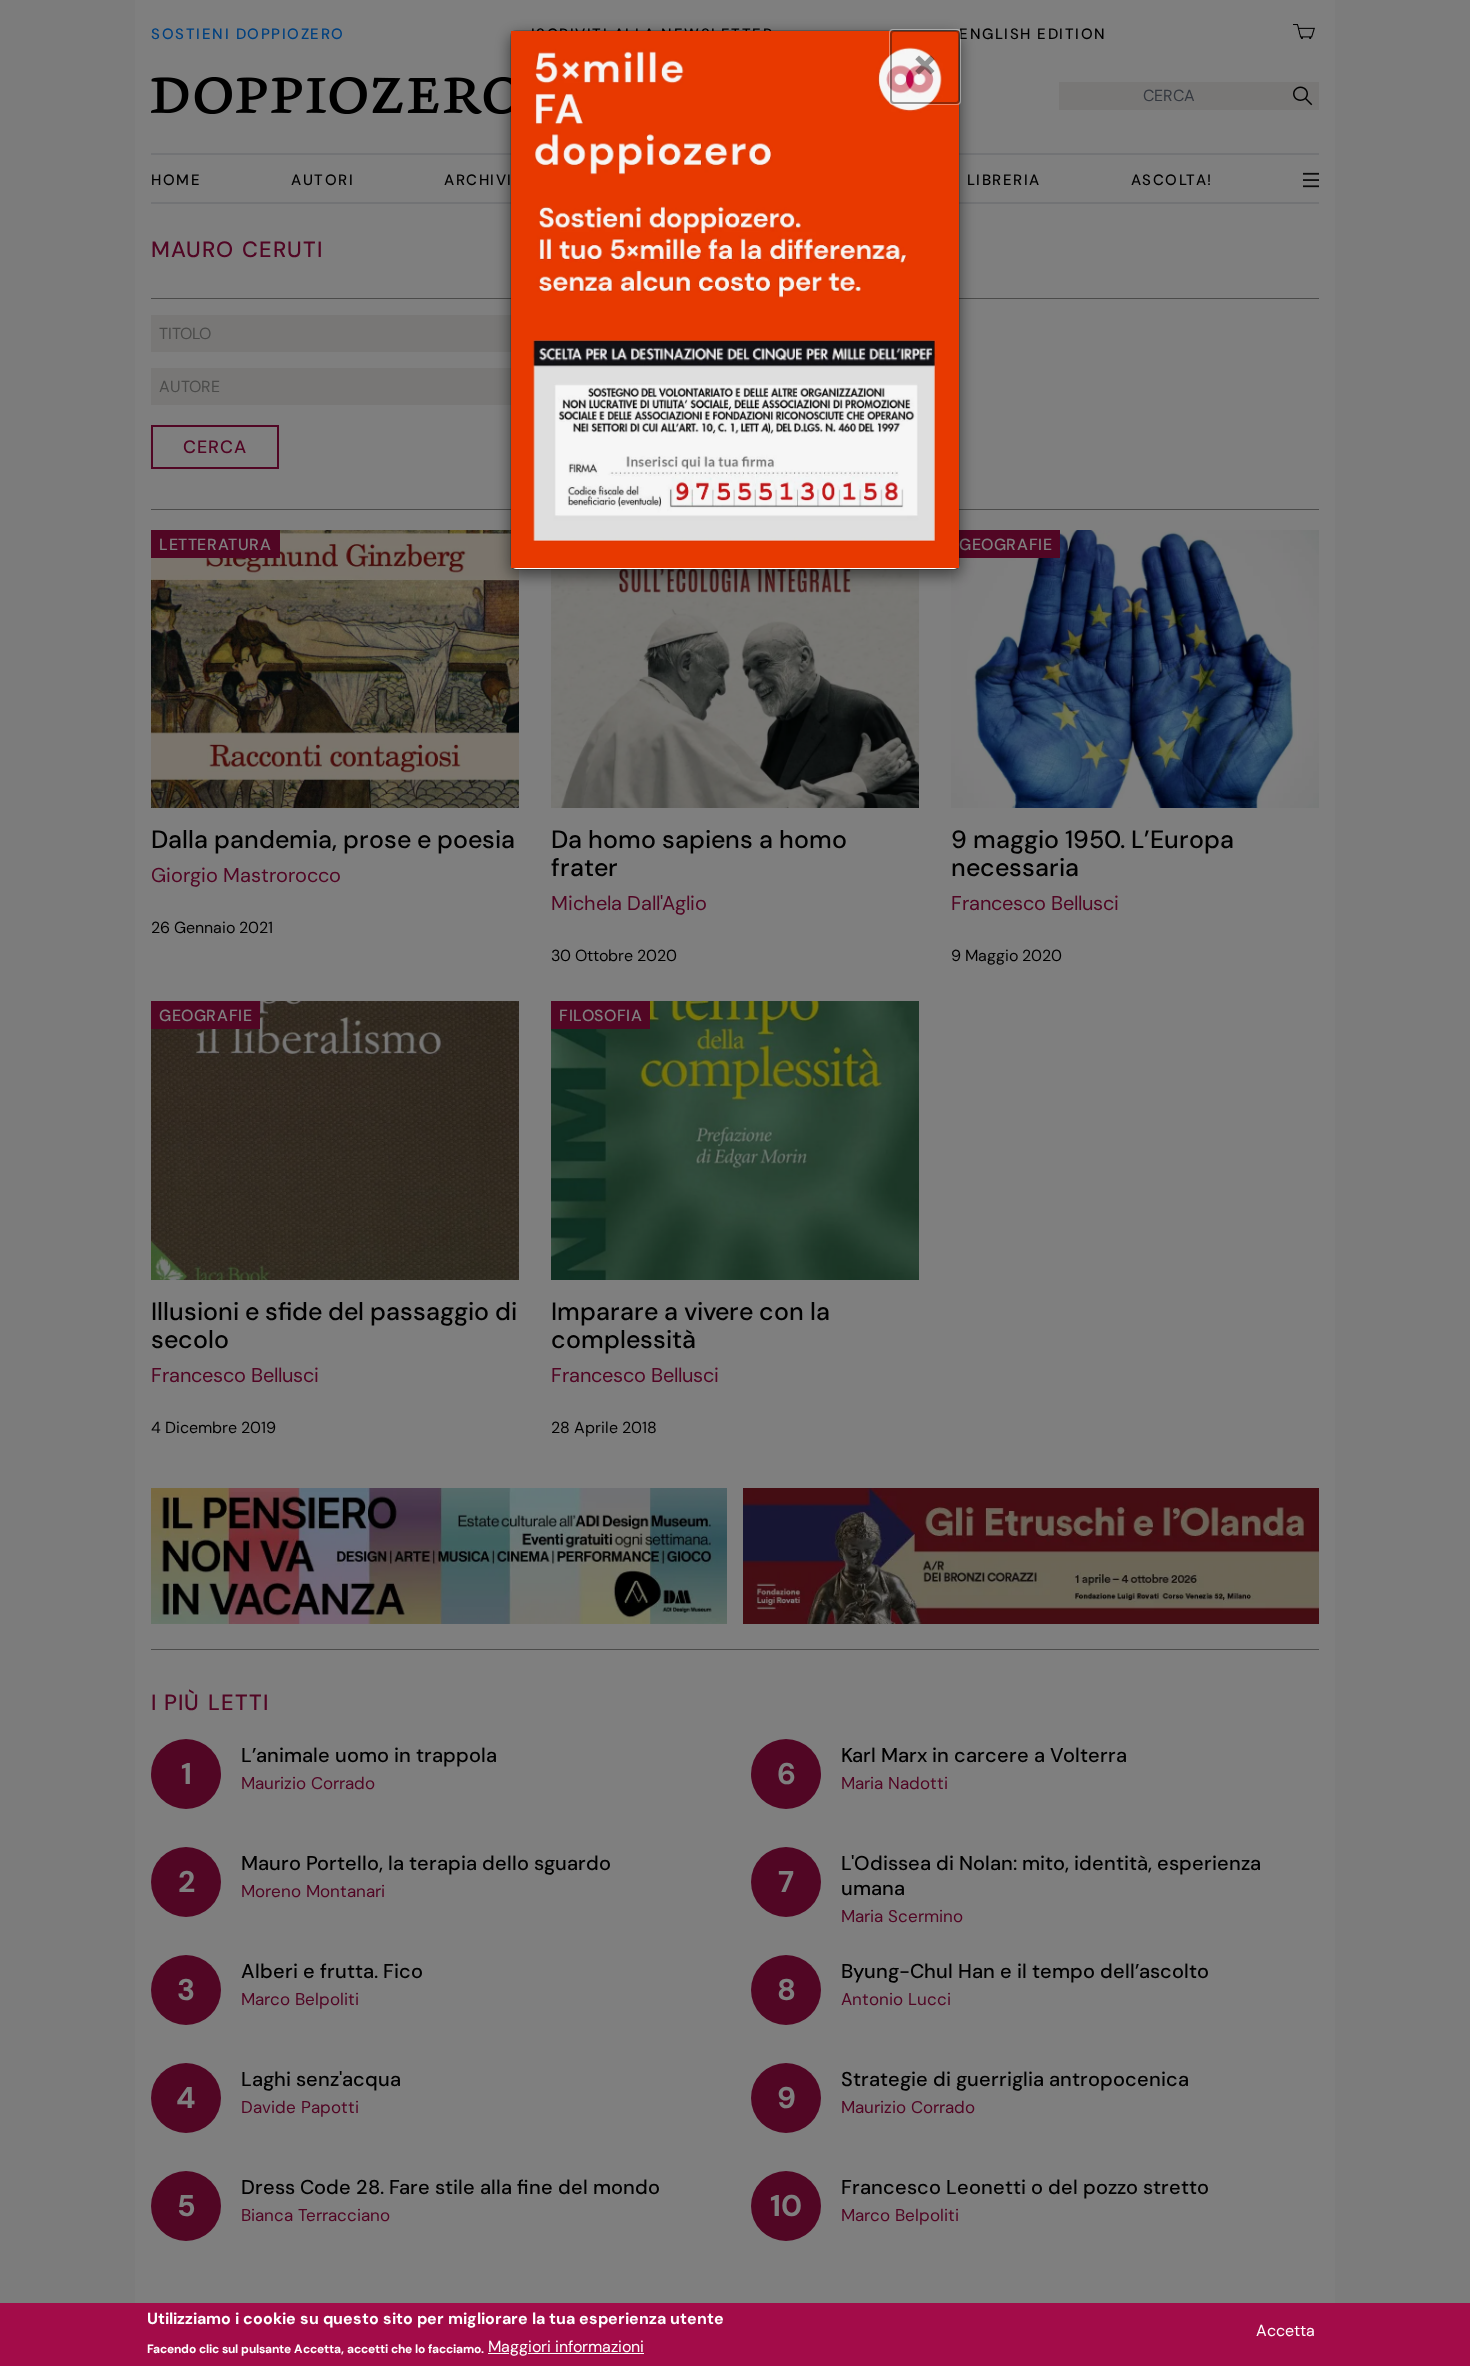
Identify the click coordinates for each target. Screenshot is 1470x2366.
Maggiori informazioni (566, 2346)
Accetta (1285, 2330)
